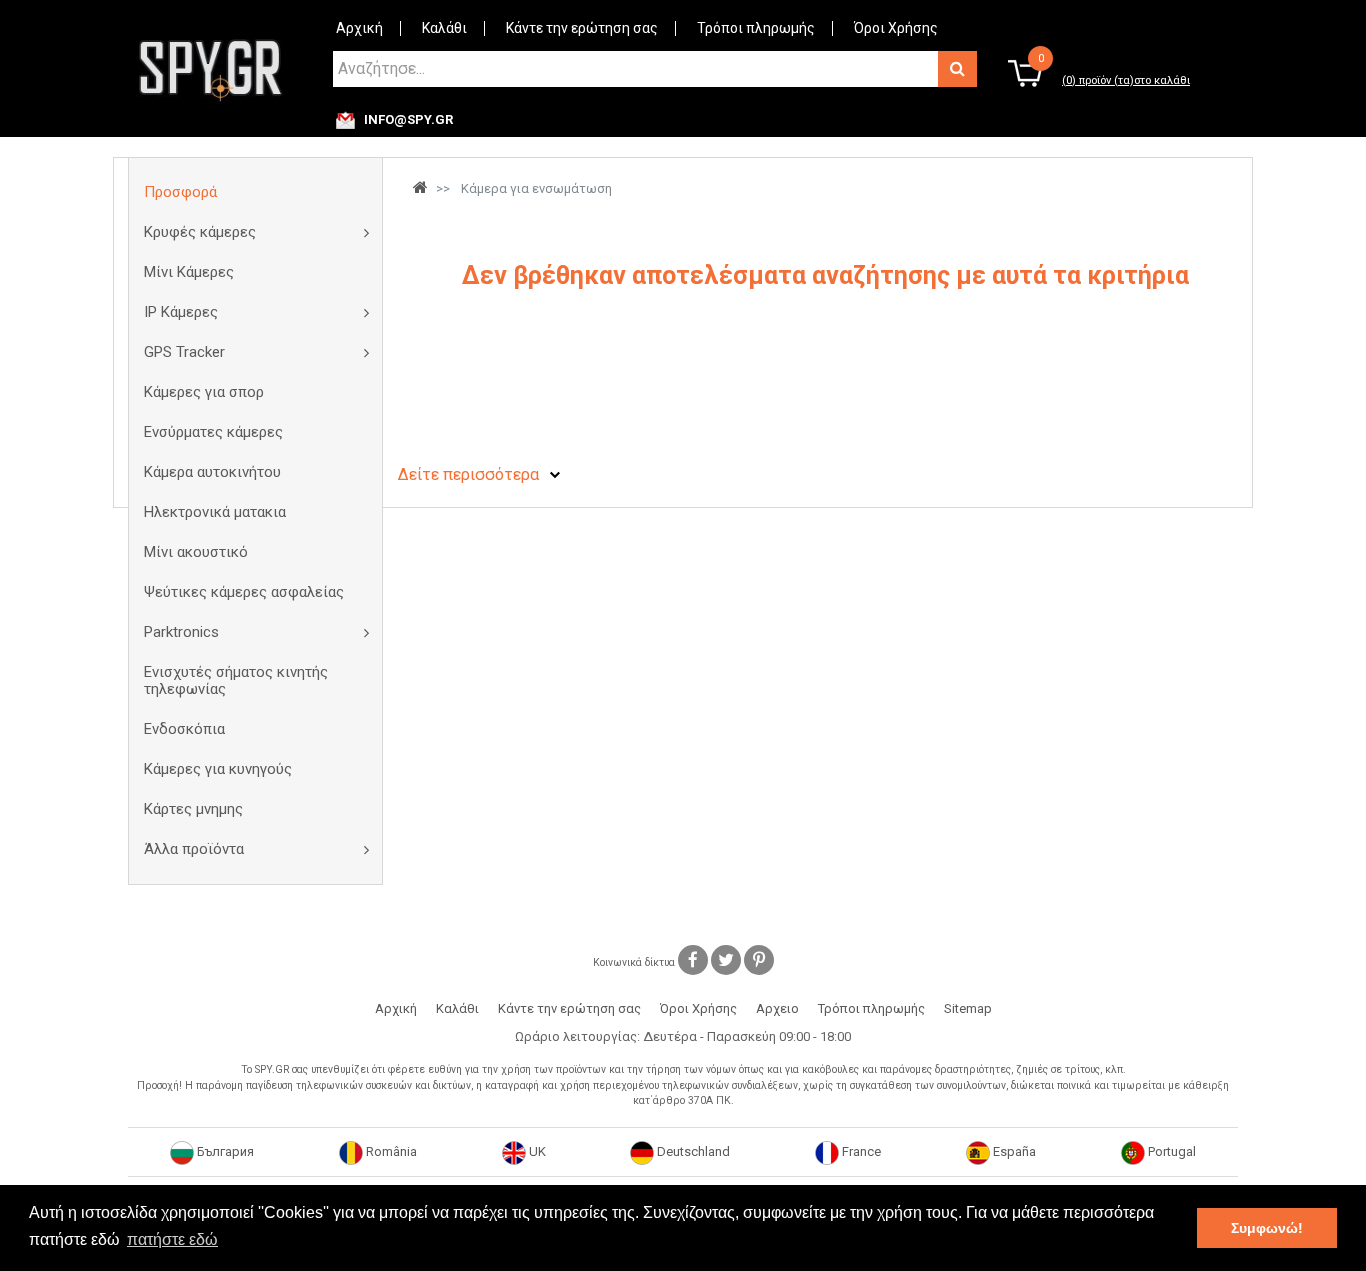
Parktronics (181, 632)
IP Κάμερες (181, 312)
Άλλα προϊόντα (194, 849)
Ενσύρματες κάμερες (213, 432)
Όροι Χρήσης (896, 28)
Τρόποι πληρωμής (756, 28)
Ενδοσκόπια (184, 729)
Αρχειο (777, 1008)
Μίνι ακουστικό (196, 552)
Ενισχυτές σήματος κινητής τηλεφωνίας (236, 680)
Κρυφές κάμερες (200, 232)
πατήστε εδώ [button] (172, 1239)
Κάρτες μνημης (193, 809)
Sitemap (968, 1008)
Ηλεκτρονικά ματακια (215, 512)
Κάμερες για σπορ (204, 392)
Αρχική (359, 28)
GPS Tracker (184, 352)
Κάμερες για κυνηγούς (218, 769)
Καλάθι (444, 28)
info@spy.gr (408, 120)
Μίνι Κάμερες (189, 272)
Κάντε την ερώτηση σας (582, 28)
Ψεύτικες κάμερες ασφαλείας (244, 592)
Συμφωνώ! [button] (1267, 1228)
